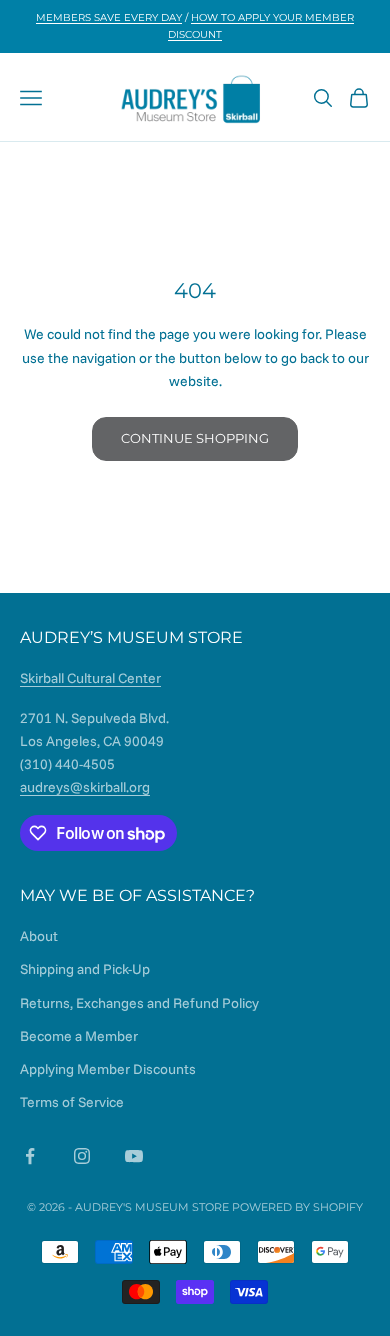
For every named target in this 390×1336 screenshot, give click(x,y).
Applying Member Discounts (108, 1069)
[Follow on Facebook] (30, 1156)
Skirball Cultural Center (90, 678)
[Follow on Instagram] (82, 1156)
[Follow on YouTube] (134, 1156)
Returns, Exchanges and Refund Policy (139, 1003)
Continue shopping (195, 438)
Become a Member (79, 1036)
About (39, 936)
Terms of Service (72, 1102)
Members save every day (109, 17)
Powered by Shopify (297, 1207)
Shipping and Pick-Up (85, 969)
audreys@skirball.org (85, 787)
